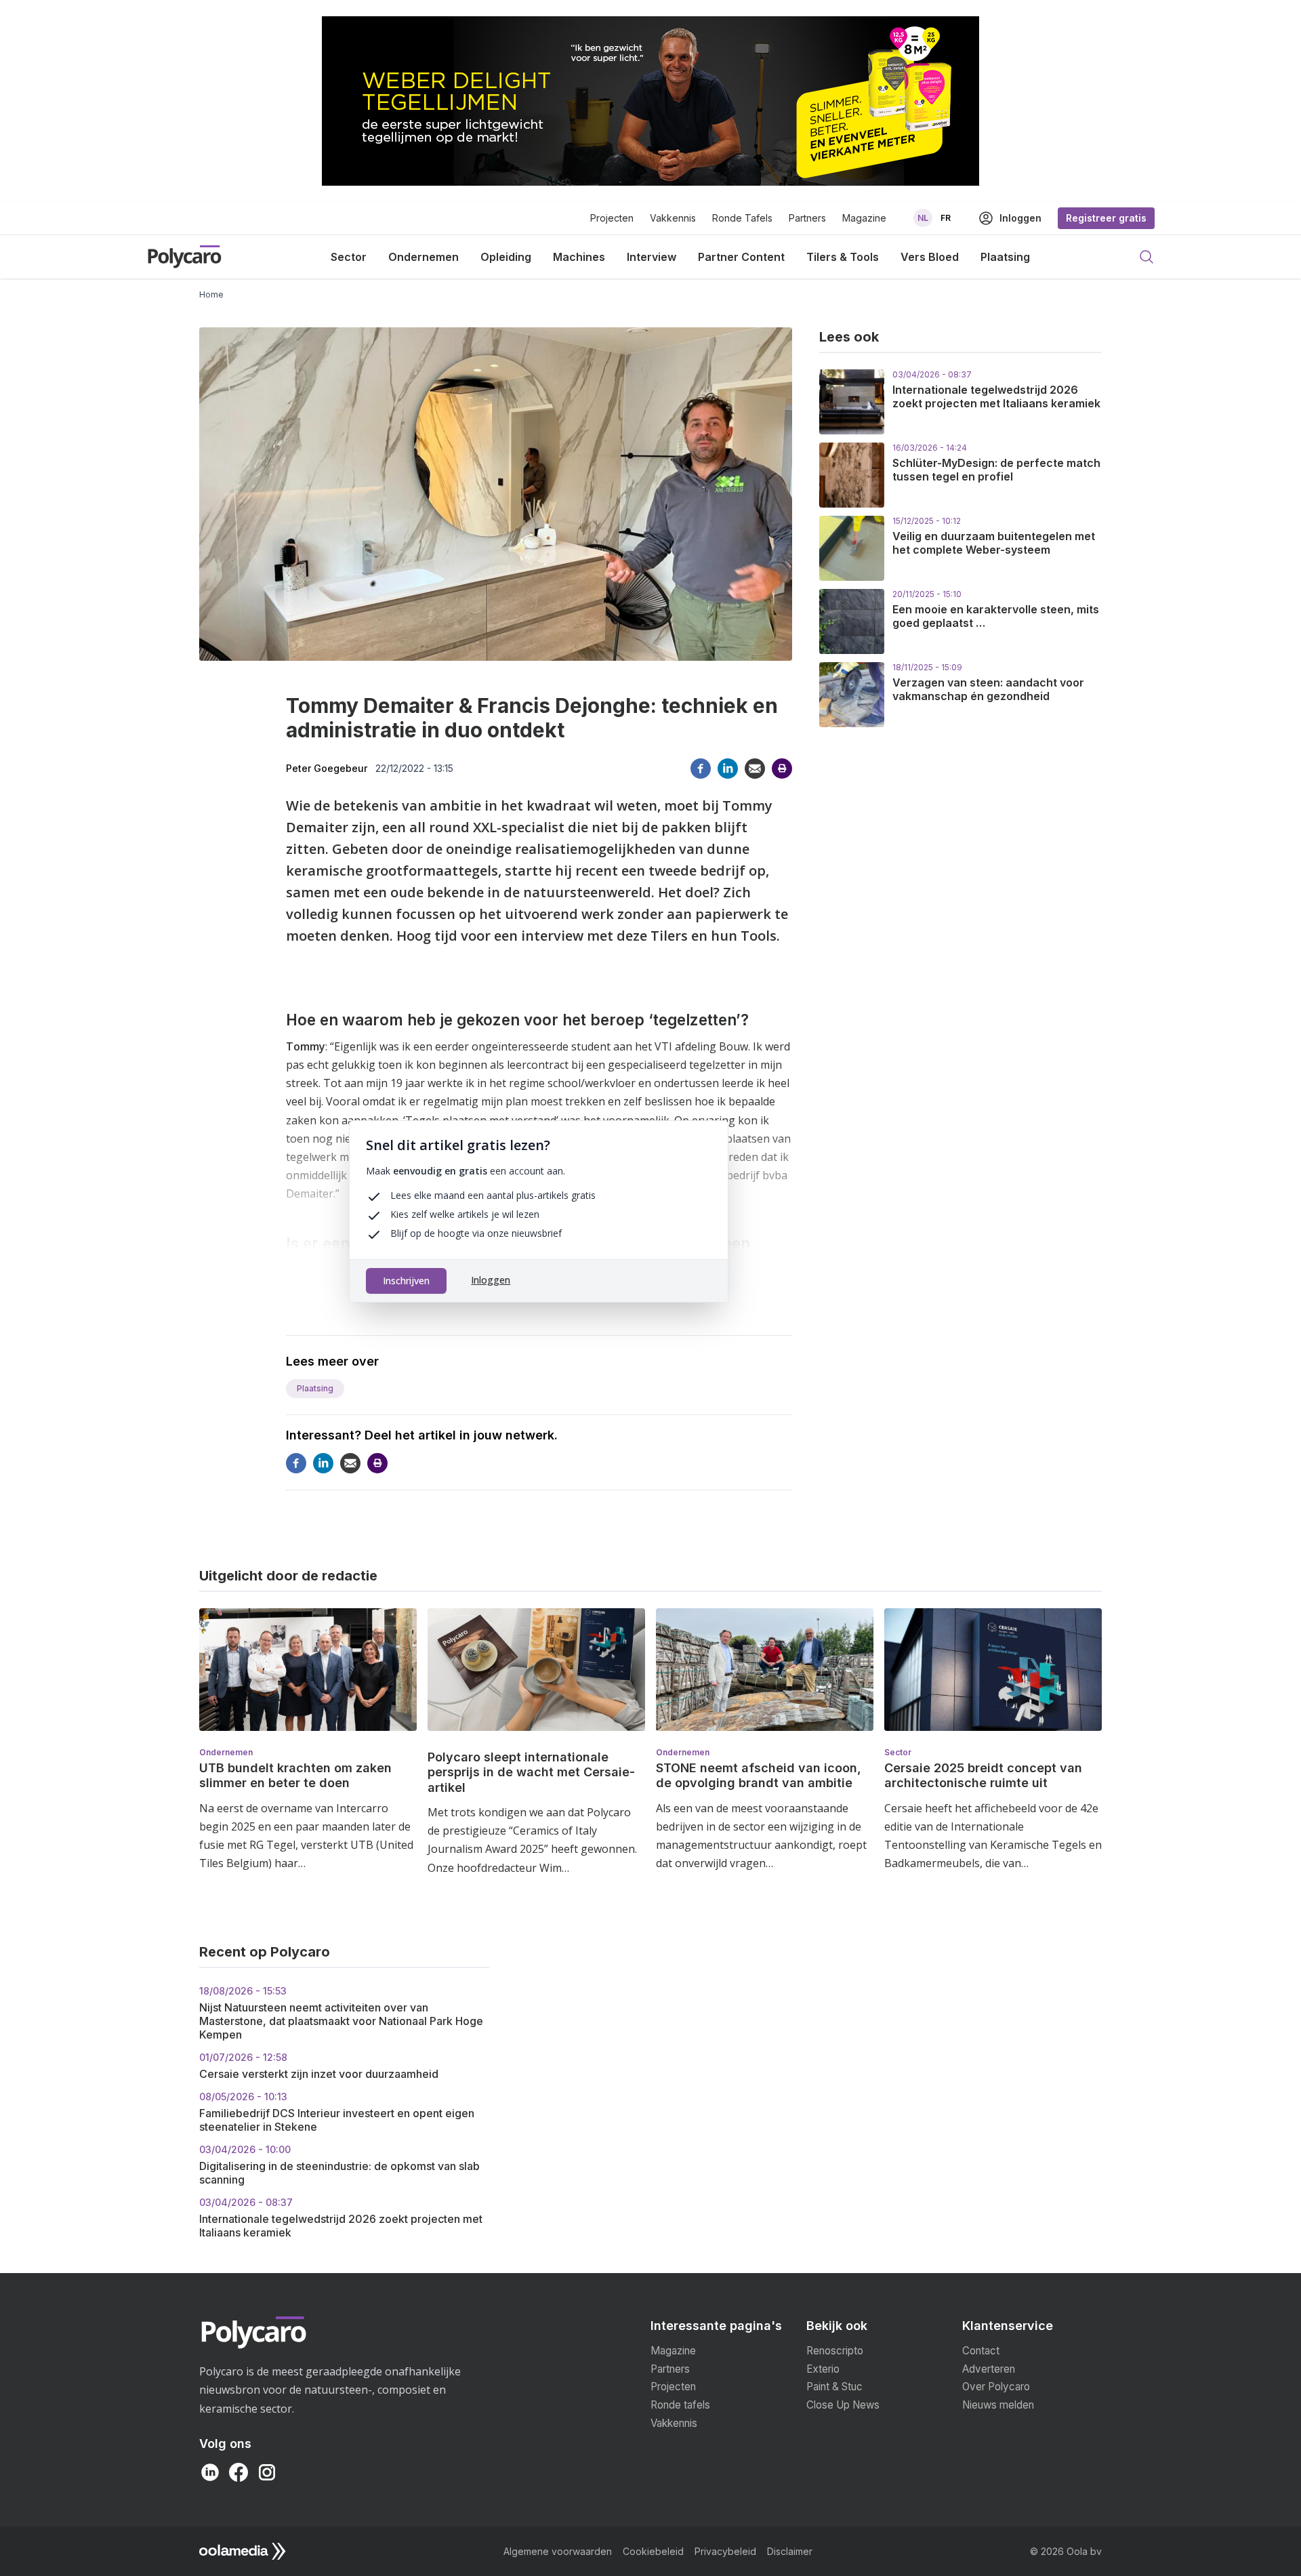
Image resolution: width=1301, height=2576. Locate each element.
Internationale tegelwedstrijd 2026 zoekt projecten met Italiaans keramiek (996, 396)
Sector (349, 257)
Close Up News (843, 2405)
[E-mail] (755, 769)
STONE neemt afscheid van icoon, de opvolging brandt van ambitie (759, 1776)
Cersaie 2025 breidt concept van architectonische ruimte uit (983, 1776)
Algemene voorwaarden (558, 2551)
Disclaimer (790, 2551)
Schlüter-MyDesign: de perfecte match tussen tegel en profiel (996, 470)
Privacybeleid (725, 2551)
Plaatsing (1005, 257)
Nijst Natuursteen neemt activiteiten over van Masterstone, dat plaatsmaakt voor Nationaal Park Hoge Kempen (341, 2013)
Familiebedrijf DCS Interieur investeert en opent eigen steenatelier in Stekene (337, 2112)
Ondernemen (424, 257)
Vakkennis (673, 218)
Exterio (823, 2369)
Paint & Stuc (834, 2387)
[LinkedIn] (210, 2472)
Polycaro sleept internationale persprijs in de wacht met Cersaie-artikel (531, 1772)
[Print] (782, 769)
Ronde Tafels (742, 218)
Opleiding (506, 257)
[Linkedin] (728, 769)
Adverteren (989, 2369)
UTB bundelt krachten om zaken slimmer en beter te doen (295, 1776)
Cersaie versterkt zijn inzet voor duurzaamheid (319, 2066)
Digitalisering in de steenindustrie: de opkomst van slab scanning (339, 2165)
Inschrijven (406, 1281)
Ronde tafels (680, 2405)
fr (946, 218)
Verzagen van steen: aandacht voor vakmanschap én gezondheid (988, 689)
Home (211, 294)
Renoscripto (835, 2351)
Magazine (864, 218)
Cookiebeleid (653, 2551)
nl (923, 218)
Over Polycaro (996, 2387)
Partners (807, 218)
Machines (579, 257)
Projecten (612, 218)
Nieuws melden (998, 2405)
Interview (652, 257)
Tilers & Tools (843, 257)
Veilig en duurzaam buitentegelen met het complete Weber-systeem (994, 543)
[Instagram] (267, 2472)
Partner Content (741, 257)
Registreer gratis (1106, 218)
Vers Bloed (930, 257)
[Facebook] (701, 769)
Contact (981, 2351)
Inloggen (491, 1280)
